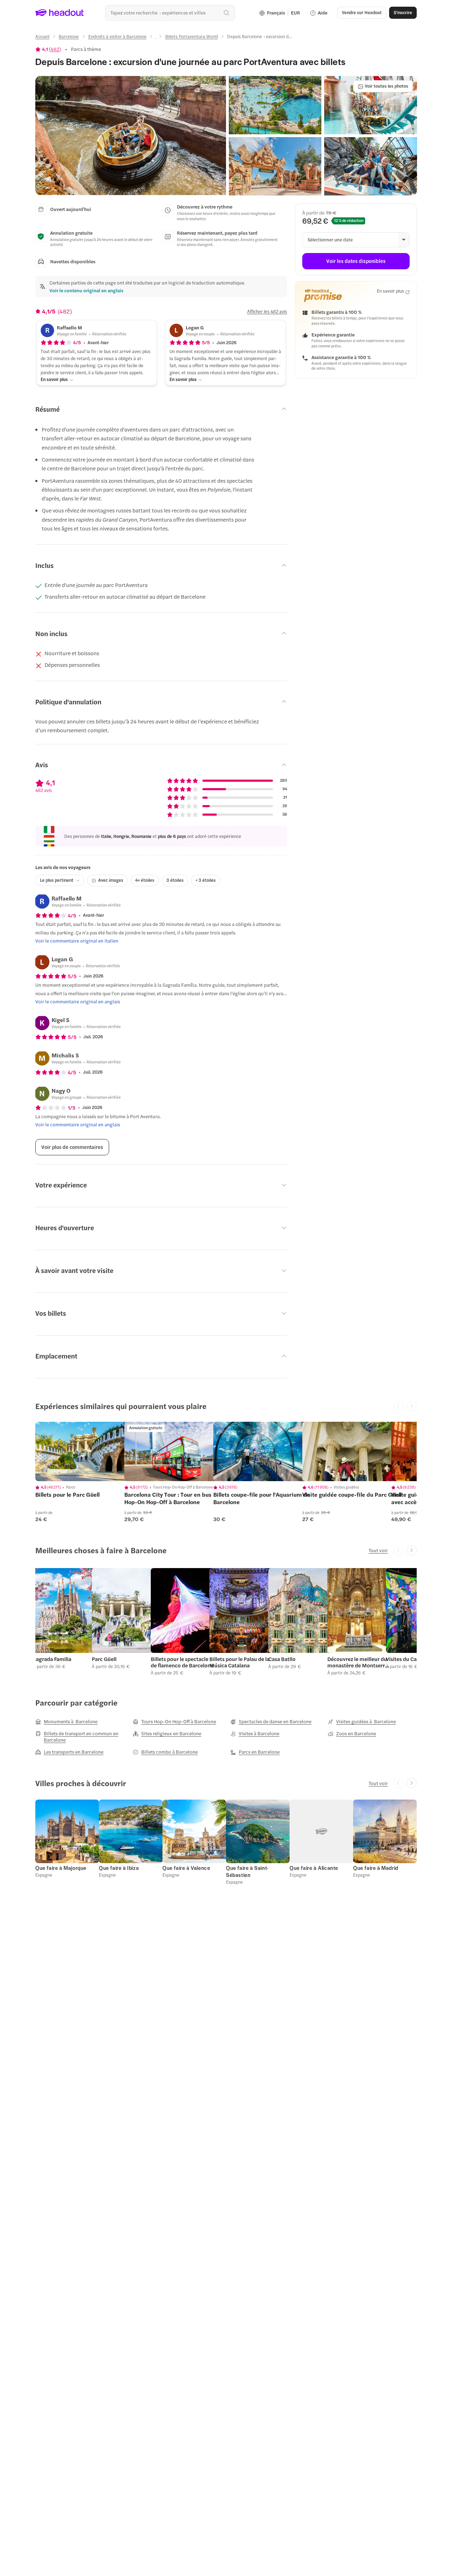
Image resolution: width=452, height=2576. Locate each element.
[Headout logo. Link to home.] (60, 13)
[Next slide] (412, 1550)
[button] (131, 136)
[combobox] (170, 13)
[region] (85, 1451)
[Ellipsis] (156, 39)
